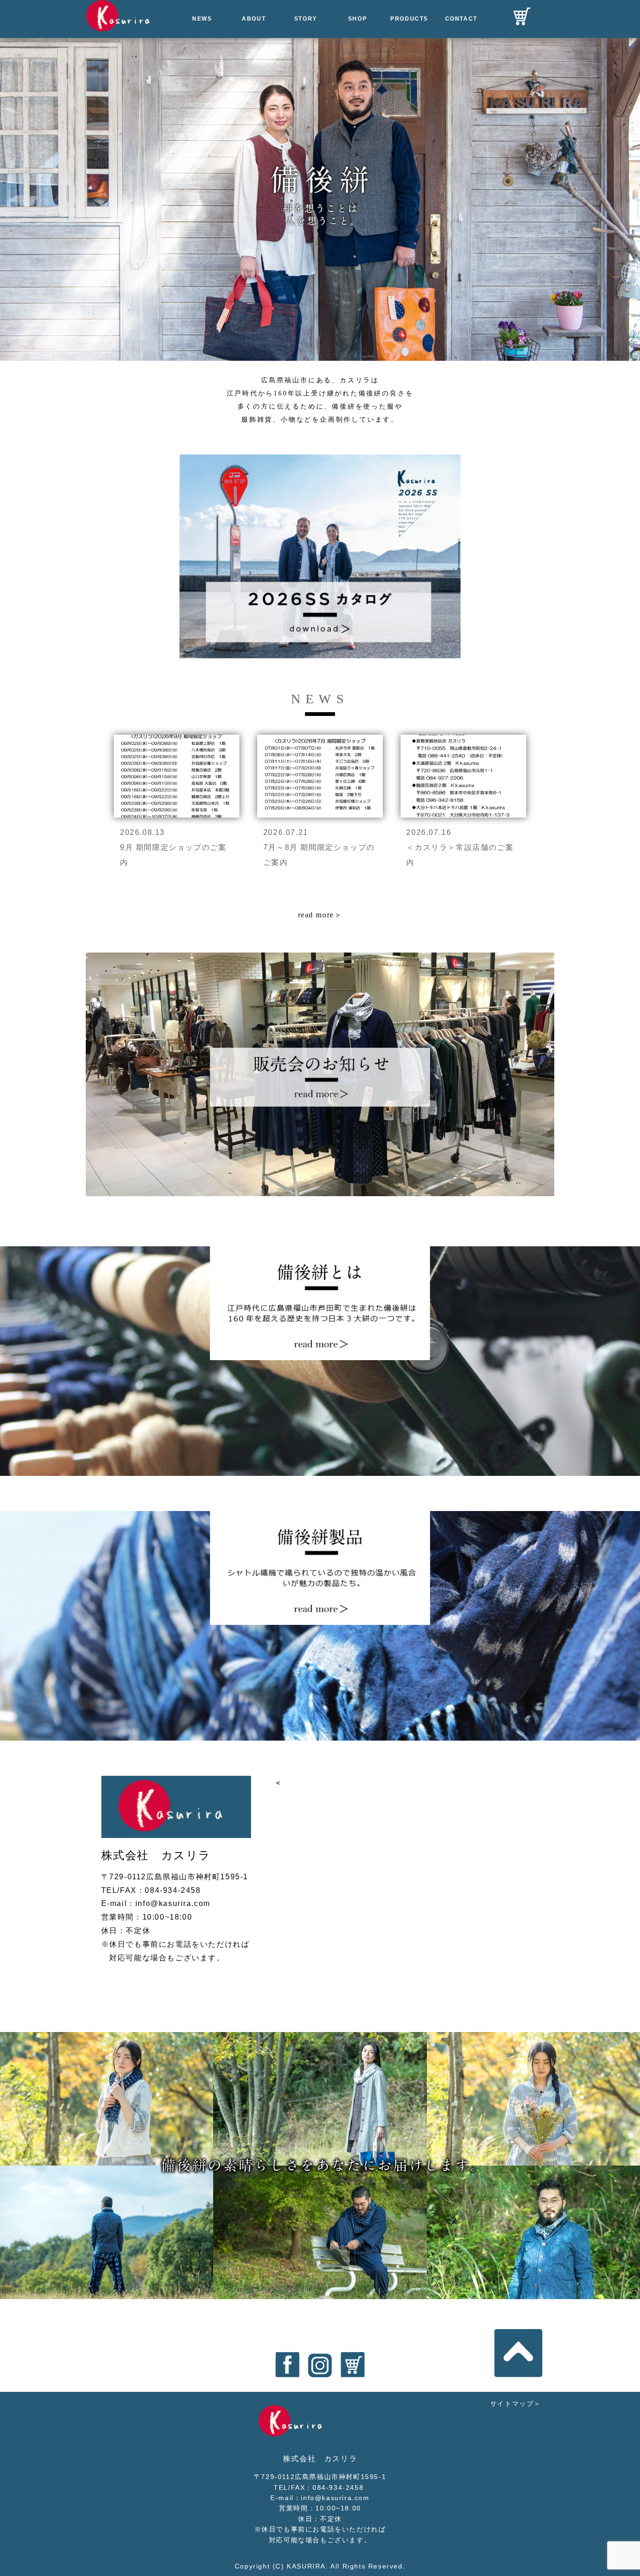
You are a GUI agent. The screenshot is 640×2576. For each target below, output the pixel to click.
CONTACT (461, 19)
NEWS (202, 19)
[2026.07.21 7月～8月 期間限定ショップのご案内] (321, 734)
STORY (306, 19)
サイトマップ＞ (516, 2404)
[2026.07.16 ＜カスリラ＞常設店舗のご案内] (463, 734)
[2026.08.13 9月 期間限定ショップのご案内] (178, 734)
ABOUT (254, 19)
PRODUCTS (409, 19)
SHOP (357, 19)
